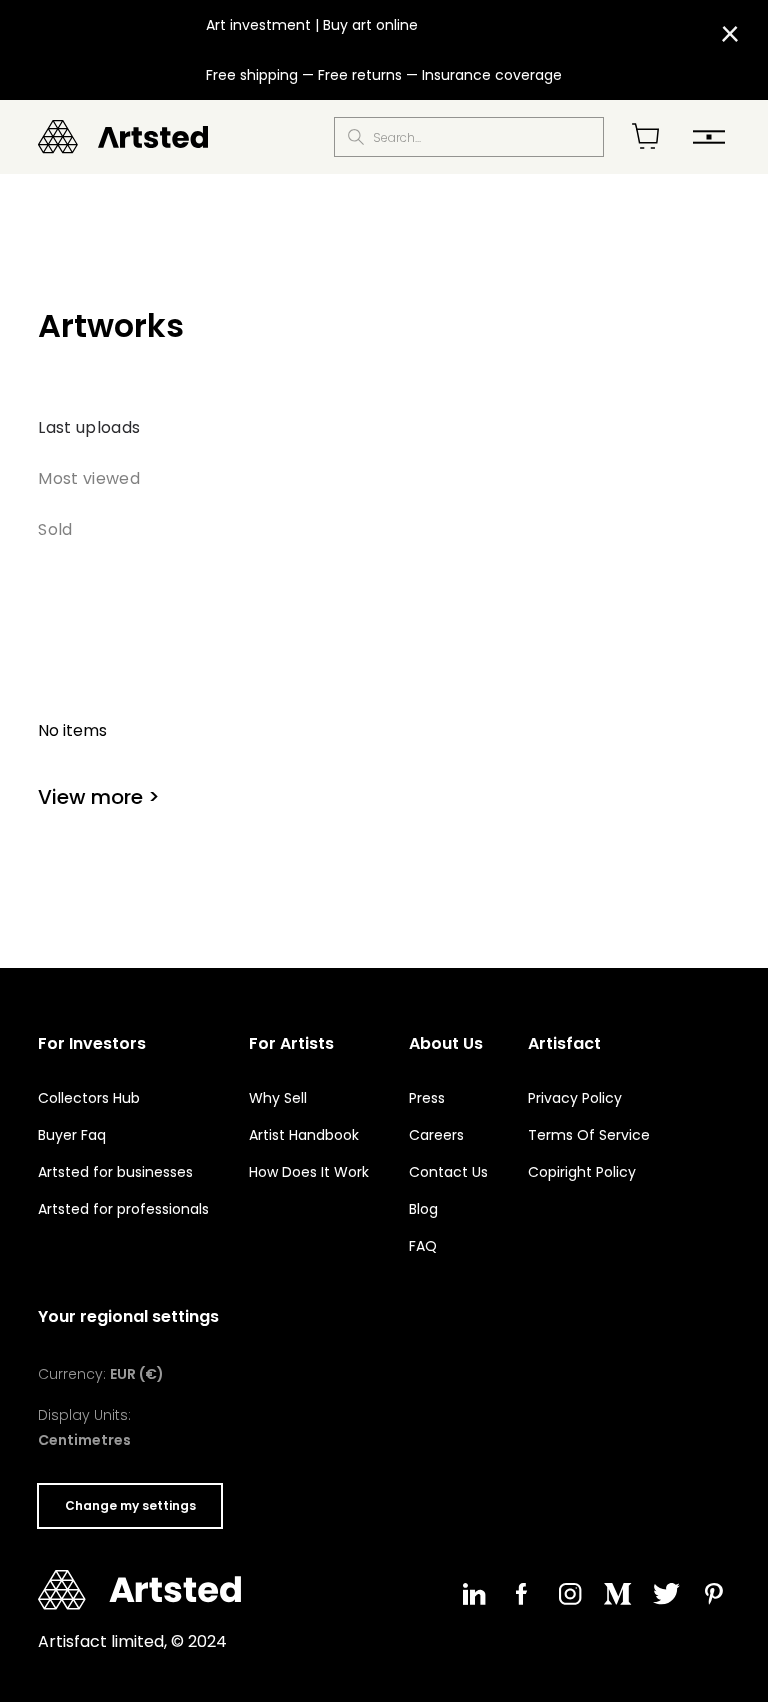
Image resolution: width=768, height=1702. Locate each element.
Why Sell (278, 1098)
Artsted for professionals (123, 1209)
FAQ (423, 1246)
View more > (99, 797)
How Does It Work (309, 1172)
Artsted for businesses (115, 1172)
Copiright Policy (582, 1172)
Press (427, 1098)
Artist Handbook (304, 1135)
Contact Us (448, 1172)
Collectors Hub (89, 1098)
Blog (423, 1209)
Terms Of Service (589, 1135)
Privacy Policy (575, 1098)
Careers (436, 1135)
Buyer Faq (72, 1135)
